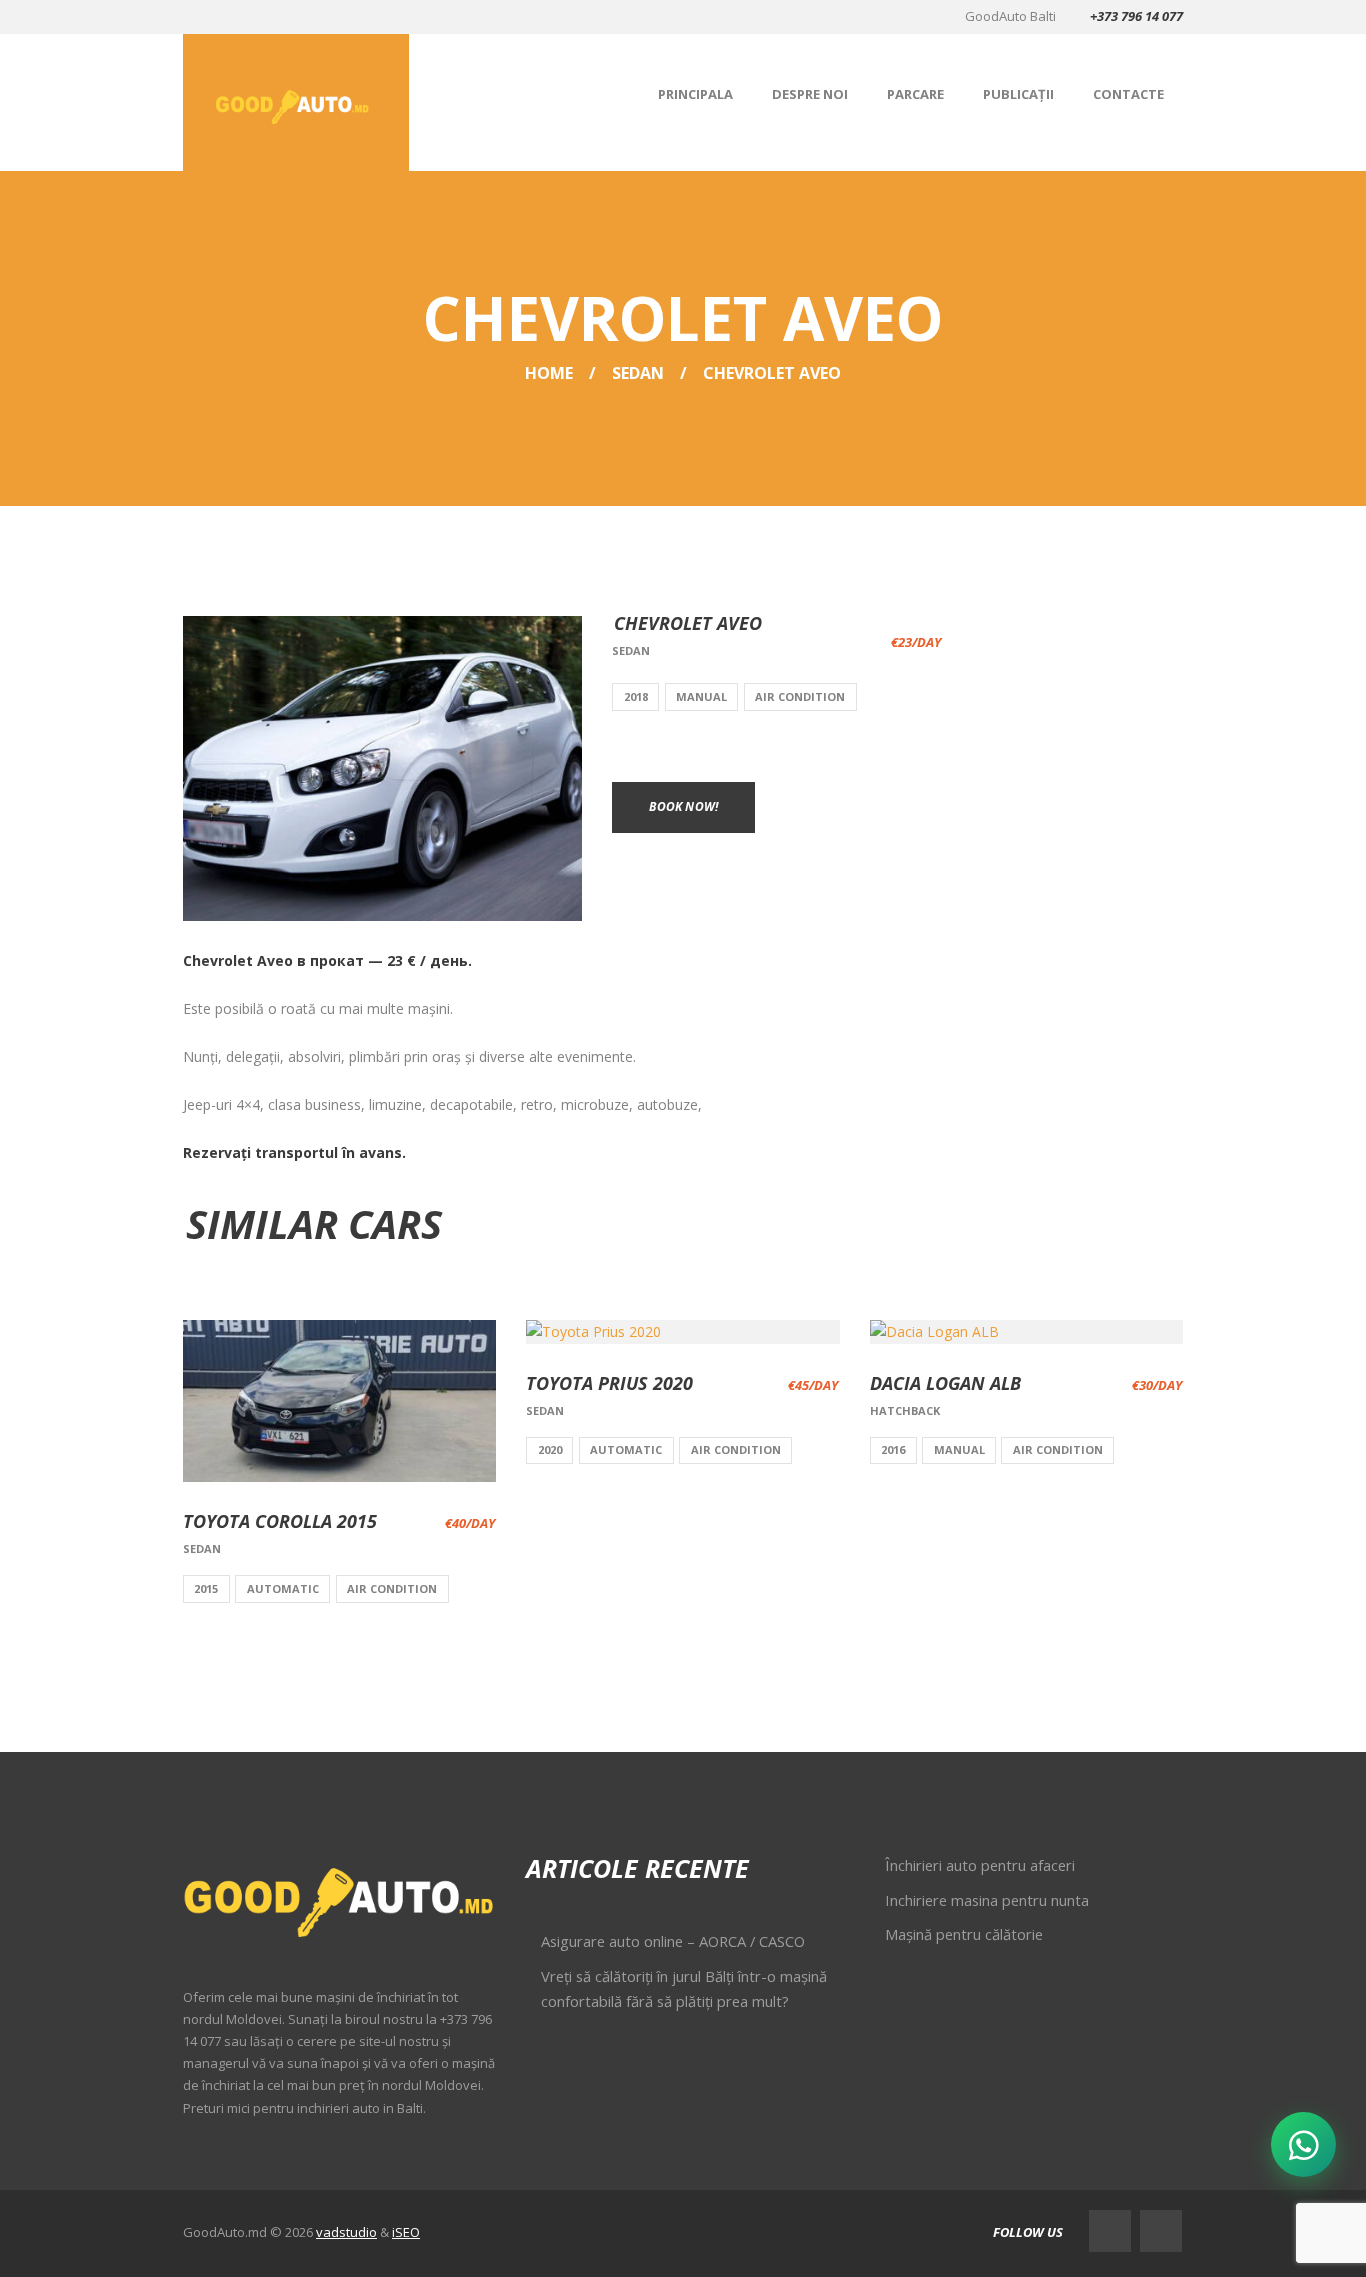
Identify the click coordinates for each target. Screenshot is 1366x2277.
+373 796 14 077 (1136, 16)
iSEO (406, 2232)
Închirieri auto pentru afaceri (980, 1865)
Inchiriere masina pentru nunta (987, 1900)
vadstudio (346, 2232)
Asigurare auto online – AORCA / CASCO (673, 1941)
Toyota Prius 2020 (609, 1383)
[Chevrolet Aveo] (382, 769)
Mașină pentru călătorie (964, 1934)
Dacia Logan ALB (945, 1383)
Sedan (638, 373)
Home (549, 373)
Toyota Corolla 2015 (280, 1521)
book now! (683, 806)
